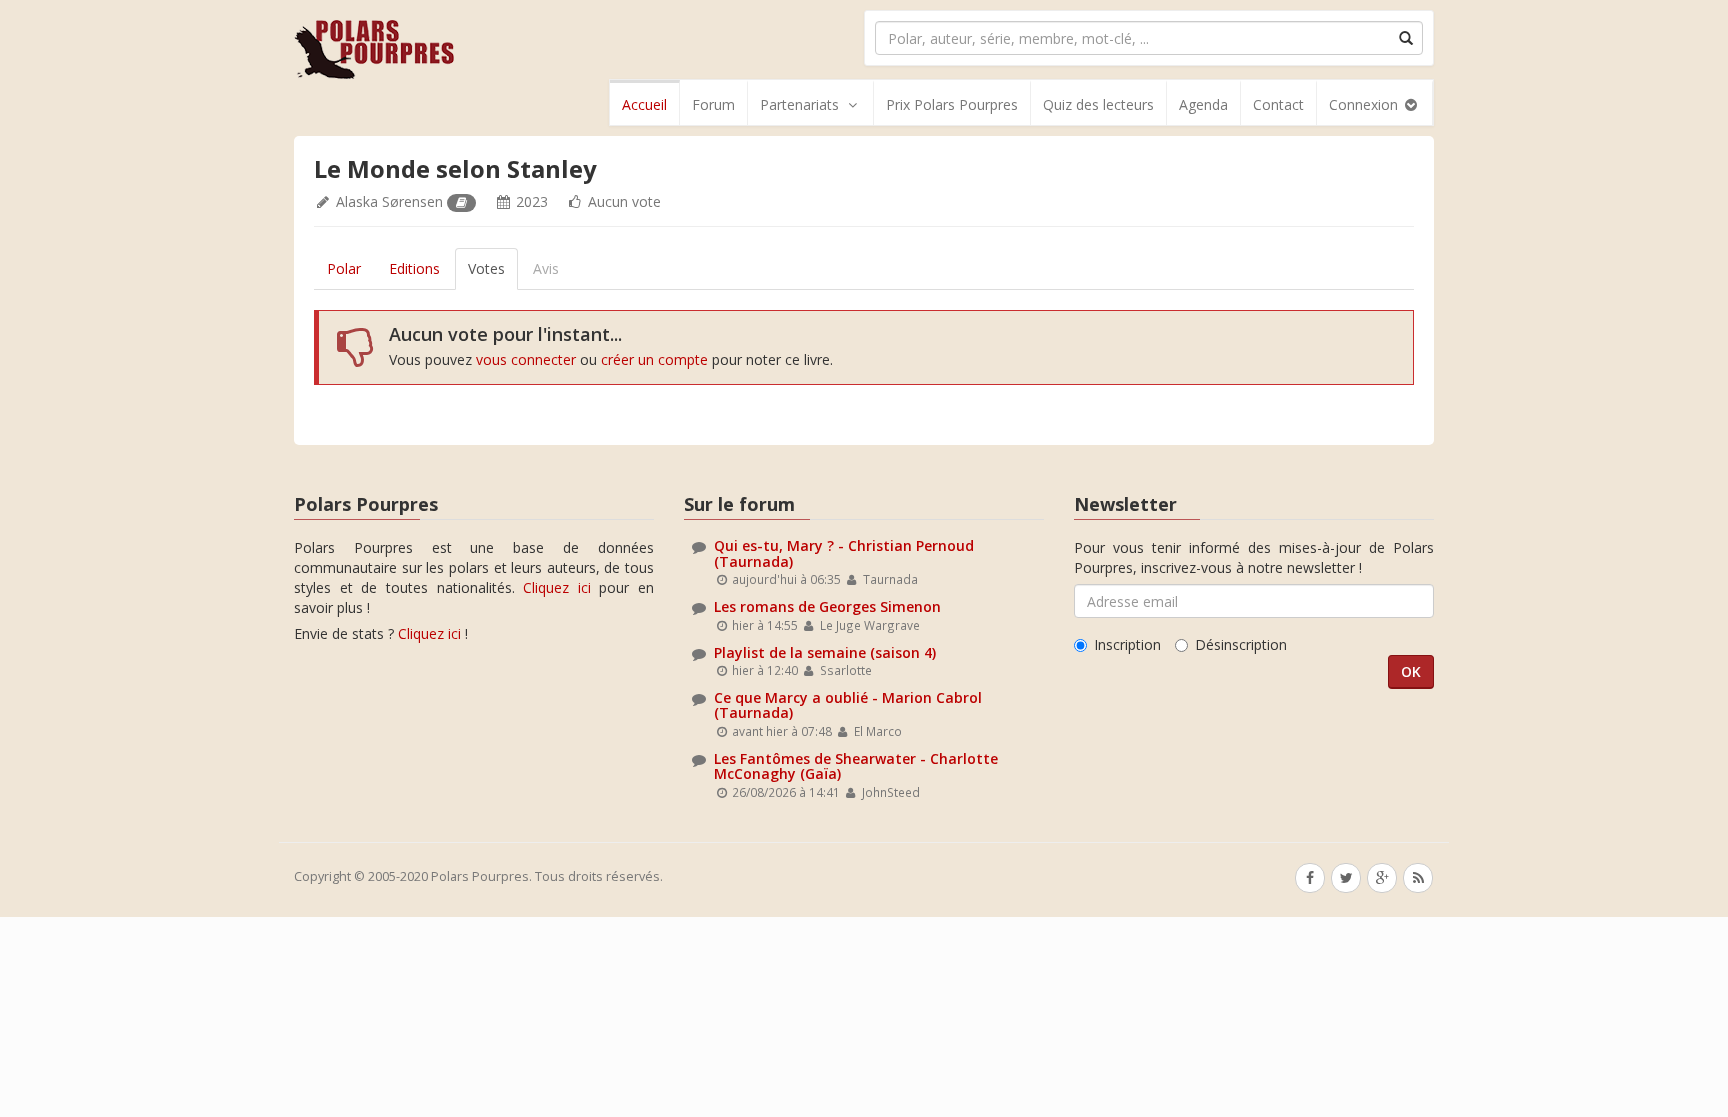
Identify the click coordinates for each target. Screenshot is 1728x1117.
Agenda (1203, 104)
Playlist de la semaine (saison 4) (825, 652)
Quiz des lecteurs (1098, 104)
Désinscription (1241, 644)
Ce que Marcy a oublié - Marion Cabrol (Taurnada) (848, 705)
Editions (414, 268)
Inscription (1127, 644)
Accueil (644, 104)
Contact (1278, 104)
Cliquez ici (557, 587)
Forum (713, 104)
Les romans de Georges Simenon (827, 606)
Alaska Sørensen (389, 201)
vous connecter (526, 359)
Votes (486, 268)
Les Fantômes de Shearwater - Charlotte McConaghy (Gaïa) (856, 766)
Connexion (1365, 104)
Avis (546, 268)
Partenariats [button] (799, 104)
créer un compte (654, 359)
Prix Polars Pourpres (952, 104)
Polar (344, 268)
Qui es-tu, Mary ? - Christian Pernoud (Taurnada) (844, 553)
